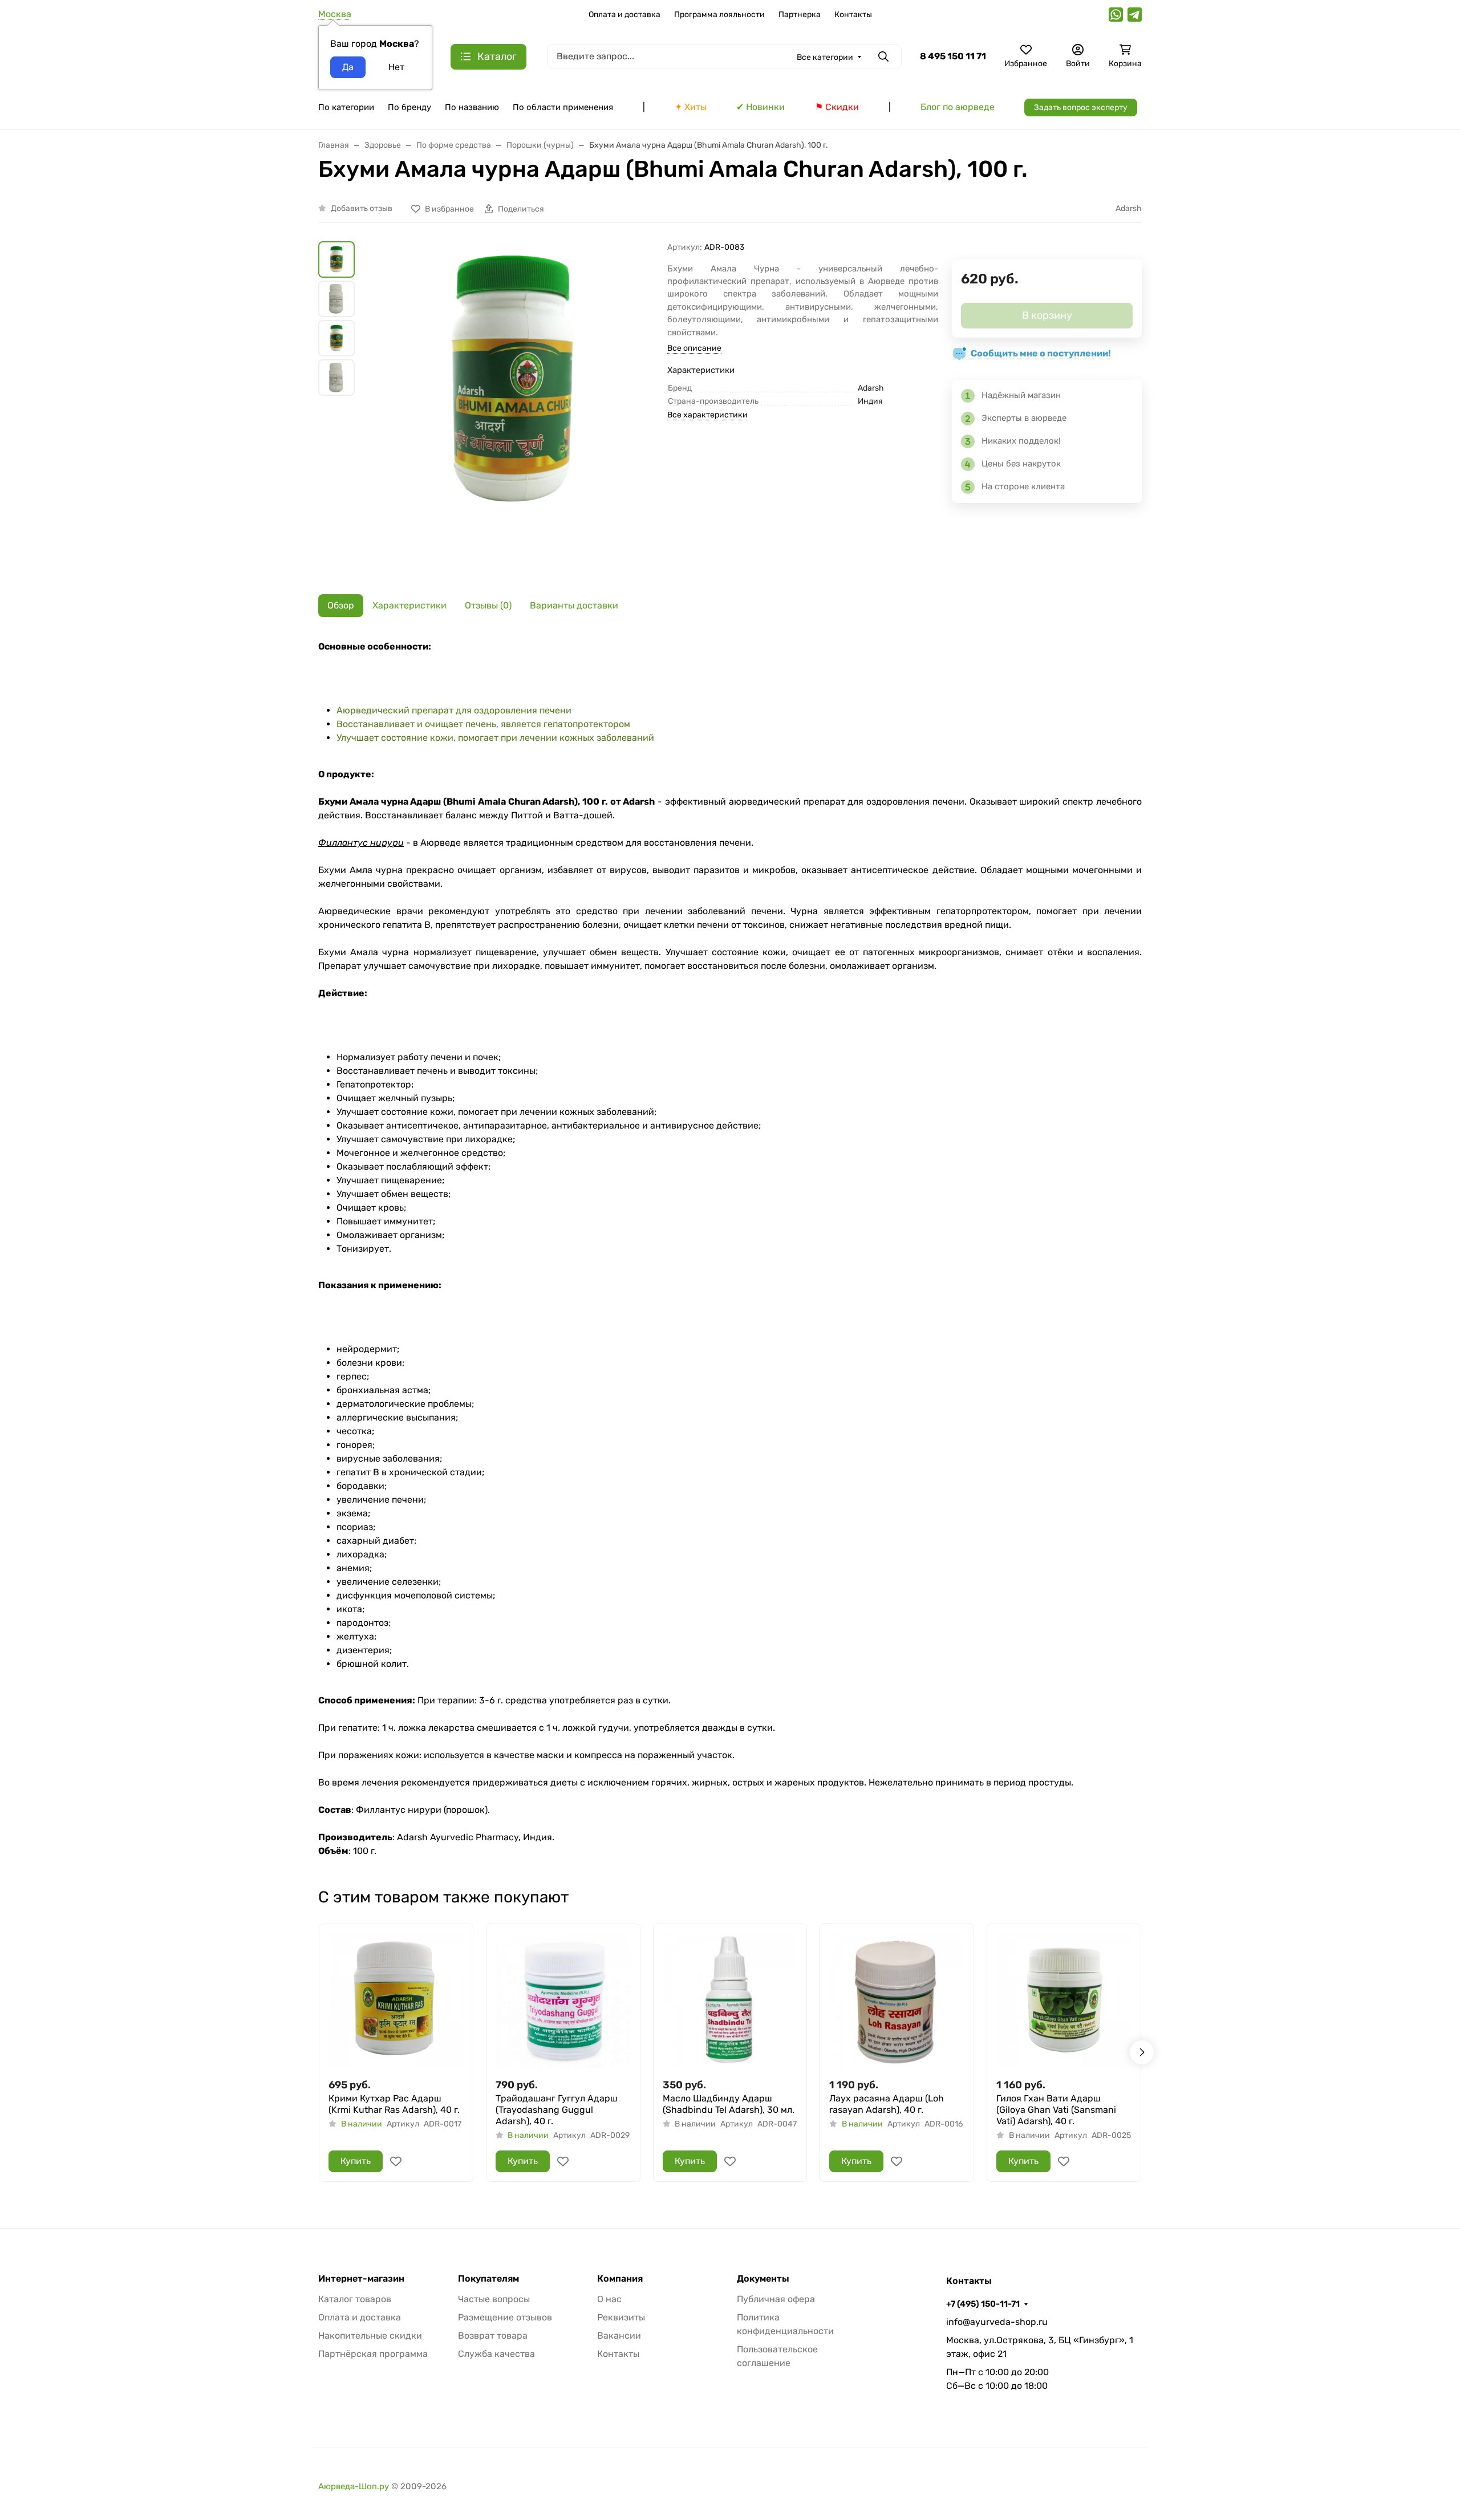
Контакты (853, 15)
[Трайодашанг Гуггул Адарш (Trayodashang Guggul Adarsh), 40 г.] (563, 2001)
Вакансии (619, 2336)
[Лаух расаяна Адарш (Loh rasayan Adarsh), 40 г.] (897, 2001)
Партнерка (800, 15)
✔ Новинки (761, 107)
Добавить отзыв (362, 208)
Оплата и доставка (624, 15)
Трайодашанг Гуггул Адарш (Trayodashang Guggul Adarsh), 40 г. (557, 2110)
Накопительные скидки (370, 2336)
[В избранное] (396, 2161)
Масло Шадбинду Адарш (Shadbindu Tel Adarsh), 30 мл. (729, 2104)
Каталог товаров (355, 2299)
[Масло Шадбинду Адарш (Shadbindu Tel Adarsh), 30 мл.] (730, 2001)
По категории (346, 107)
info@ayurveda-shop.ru (997, 2322)
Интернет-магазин (361, 2279)
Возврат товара (493, 2336)
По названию (472, 107)
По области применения (563, 107)
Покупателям (488, 2279)
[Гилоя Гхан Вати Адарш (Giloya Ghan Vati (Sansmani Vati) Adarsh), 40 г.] (1064, 2001)
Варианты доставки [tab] (574, 605)
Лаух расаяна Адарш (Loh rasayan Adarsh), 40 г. (887, 2104)
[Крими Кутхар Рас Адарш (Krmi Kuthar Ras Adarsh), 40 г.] (396, 2001)
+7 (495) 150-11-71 (983, 2304)
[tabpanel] (730, 1249)
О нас (609, 2299)
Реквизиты (621, 2317)
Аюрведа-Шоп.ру (354, 2486)
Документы (763, 2279)
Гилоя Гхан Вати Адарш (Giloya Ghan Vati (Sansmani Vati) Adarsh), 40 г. (1056, 2110)
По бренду (409, 107)
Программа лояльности (719, 15)
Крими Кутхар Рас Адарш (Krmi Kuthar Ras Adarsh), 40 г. (394, 2104)
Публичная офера (776, 2299)
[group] (513, 409)
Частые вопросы (494, 2299)
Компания (620, 2279)
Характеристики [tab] (409, 605)
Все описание (694, 348)
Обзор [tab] (341, 605)
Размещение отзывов (505, 2317)
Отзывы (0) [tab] (488, 605)
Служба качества (496, 2354)
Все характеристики (707, 415)
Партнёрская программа (373, 2354)
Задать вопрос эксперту (1081, 107)
